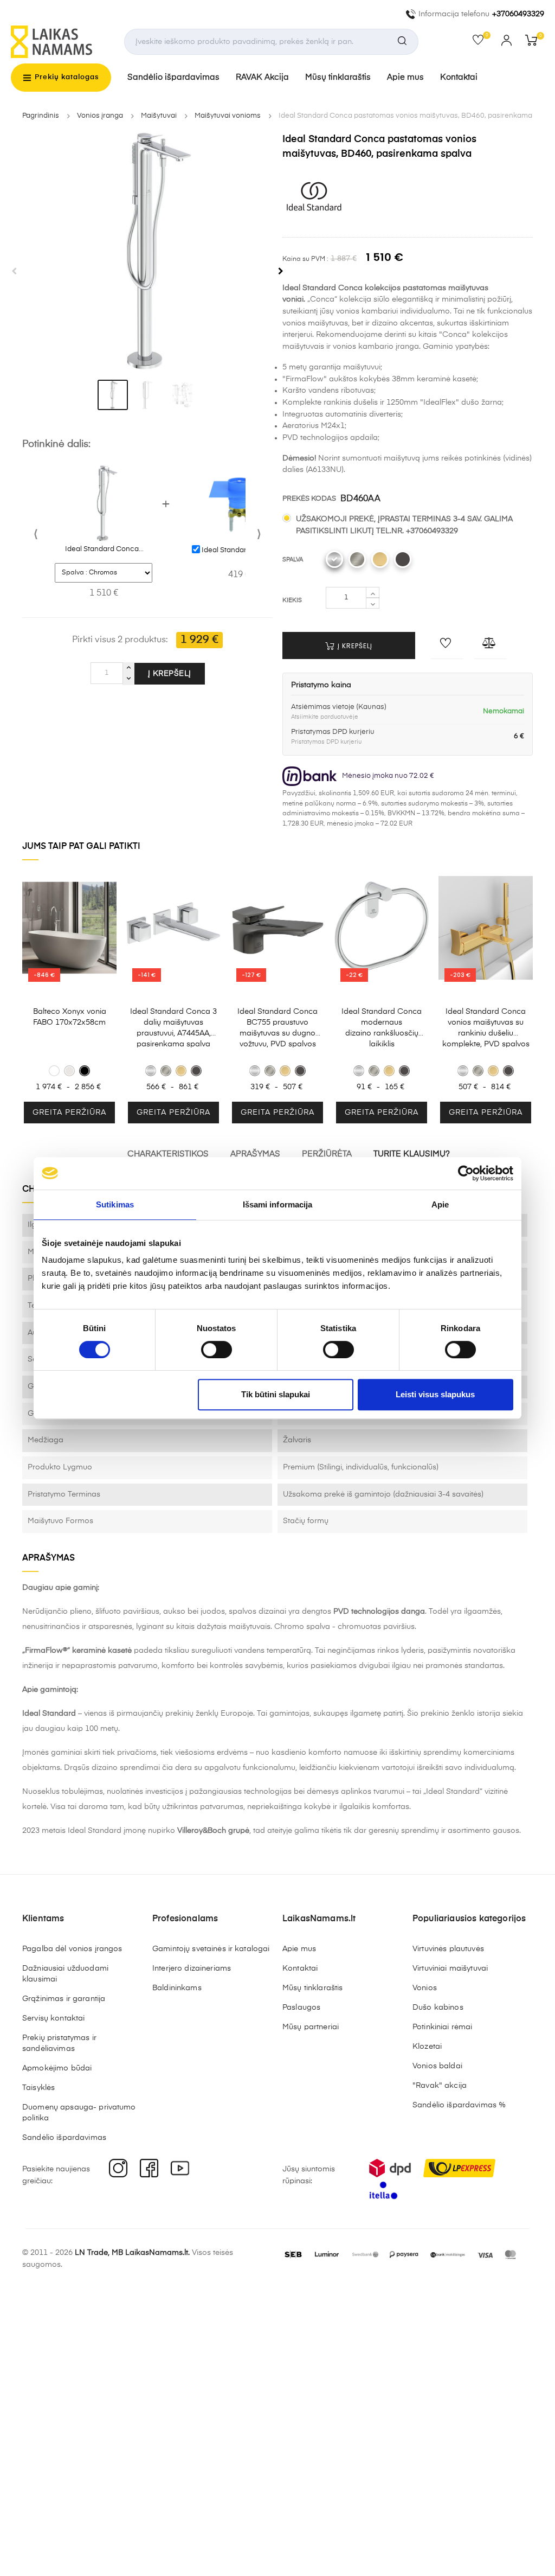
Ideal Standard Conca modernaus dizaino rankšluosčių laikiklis (382, 1028)
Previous (14, 271)
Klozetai (427, 2047)
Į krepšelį (170, 674)
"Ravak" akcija (440, 2086)
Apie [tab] (440, 1204)
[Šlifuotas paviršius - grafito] (403, 559)
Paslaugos (301, 2008)
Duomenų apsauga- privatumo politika (79, 2113)
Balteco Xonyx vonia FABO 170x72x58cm (70, 1017)
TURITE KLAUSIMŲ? (412, 1154)
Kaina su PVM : (305, 259)
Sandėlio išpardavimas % (459, 2105)
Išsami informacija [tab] (278, 1204)
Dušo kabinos (438, 2008)
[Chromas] (334, 559)
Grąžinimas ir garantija (64, 1999)
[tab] (113, 395)
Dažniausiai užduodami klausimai (65, 1974)
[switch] (217, 1350)
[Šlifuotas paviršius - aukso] (380, 559)
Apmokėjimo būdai (57, 2068)
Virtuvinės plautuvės (448, 1949)
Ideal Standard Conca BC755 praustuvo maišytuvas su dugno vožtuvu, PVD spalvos (277, 1028)
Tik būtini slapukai (276, 1394)
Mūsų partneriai (311, 2027)
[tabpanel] (147, 251)
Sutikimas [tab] (115, 1204)
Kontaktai (459, 77)
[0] (482, 42)
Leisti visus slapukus (435, 1394)
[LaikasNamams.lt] (51, 42)
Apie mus (405, 77)
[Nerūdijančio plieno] (357, 559)
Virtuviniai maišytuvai (450, 1968)
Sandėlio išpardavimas (173, 77)
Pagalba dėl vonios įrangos (72, 1949)
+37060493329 (518, 14)
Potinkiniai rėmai (442, 2027)
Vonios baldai (437, 2066)
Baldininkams (177, 1988)
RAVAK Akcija (262, 77)
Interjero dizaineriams (192, 1968)
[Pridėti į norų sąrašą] (447, 645)
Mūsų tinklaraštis (338, 77)
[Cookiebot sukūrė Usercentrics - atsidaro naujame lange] (466, 1173)
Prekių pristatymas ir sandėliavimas (59, 2043)
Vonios (425, 1988)
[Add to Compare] (491, 645)
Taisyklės (38, 2088)
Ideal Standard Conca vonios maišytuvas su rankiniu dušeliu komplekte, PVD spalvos (486, 1028)
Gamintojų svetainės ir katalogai (211, 1949)
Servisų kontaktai (53, 2018)
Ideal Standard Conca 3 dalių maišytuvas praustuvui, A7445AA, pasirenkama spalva (173, 1028)
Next (281, 271)
